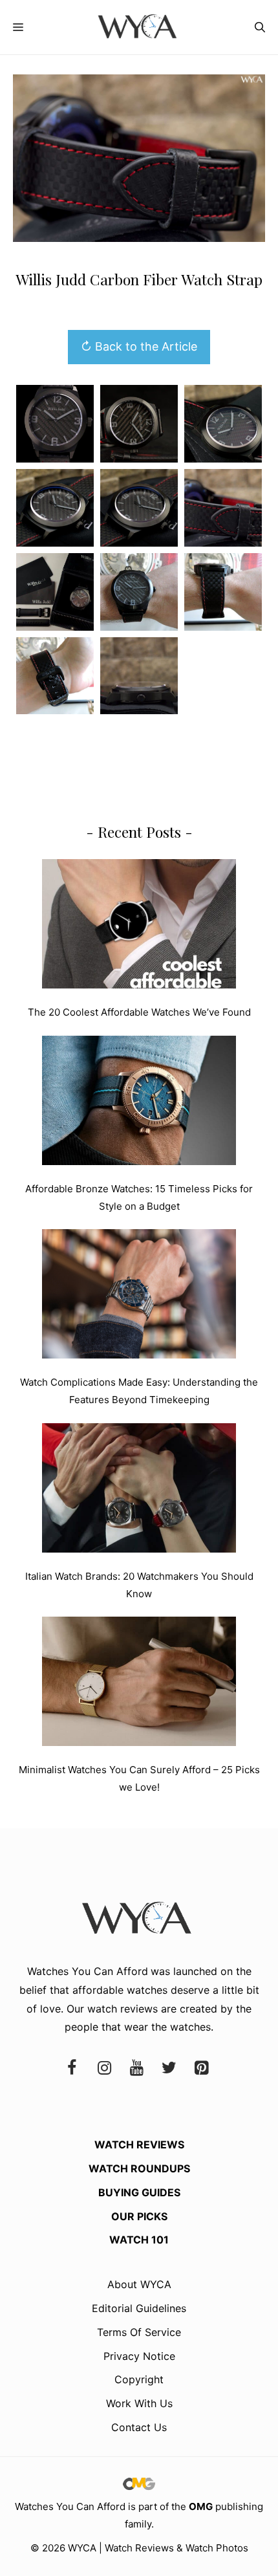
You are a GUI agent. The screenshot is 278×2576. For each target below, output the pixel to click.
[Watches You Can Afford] (139, 27)
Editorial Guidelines (139, 2308)
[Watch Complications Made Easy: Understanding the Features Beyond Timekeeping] (139, 1296)
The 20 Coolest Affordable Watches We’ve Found (139, 1012)
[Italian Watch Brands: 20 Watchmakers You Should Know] (139, 1490)
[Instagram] (104, 2068)
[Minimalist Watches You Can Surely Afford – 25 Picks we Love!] (139, 1684)
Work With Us (139, 2403)
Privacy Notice (139, 2356)
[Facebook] (72, 2068)
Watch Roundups (139, 2168)
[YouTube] (136, 2068)
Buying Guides (139, 2192)
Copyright (139, 2379)
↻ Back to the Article (139, 346)
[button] (260, 27)
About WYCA (139, 2284)
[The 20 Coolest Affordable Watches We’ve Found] (139, 926)
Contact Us (139, 2427)
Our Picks (139, 2216)
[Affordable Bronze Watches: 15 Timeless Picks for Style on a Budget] (139, 1103)
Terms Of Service (139, 2332)
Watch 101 (139, 2240)
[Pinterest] (201, 2068)
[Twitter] (169, 2068)
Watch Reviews (139, 2145)
